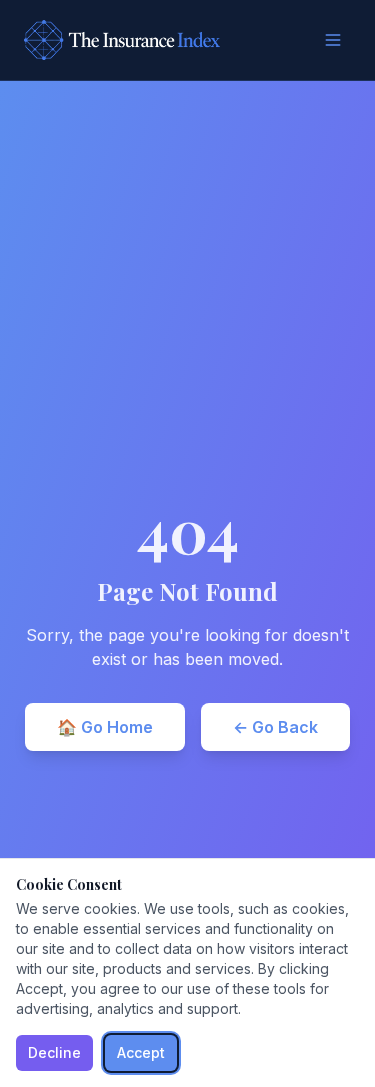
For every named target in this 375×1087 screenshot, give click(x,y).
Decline (54, 1052)
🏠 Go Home (105, 727)
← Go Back (275, 727)
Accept (141, 1052)
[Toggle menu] (333, 40)
